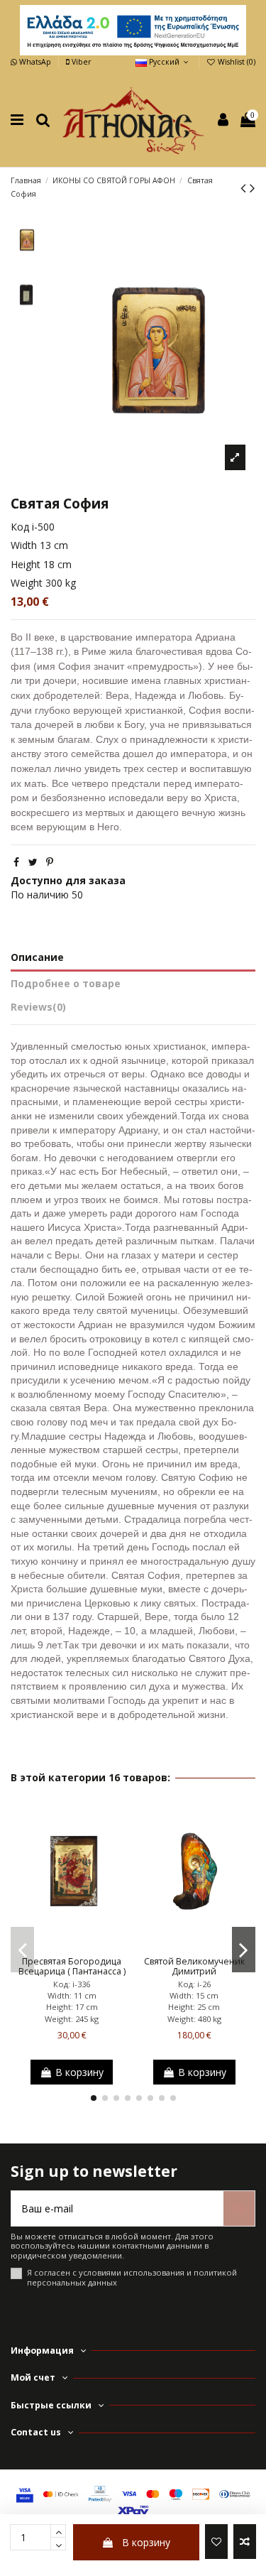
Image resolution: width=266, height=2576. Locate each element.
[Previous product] (245, 188)
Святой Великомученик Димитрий (194, 1967)
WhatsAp (35, 62)
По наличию (40, 895)
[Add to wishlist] (216, 2542)
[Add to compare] (245, 2542)
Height (26, 564)
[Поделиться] (16, 862)
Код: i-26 (194, 1984)
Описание (37, 957)
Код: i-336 (72, 1984)
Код (20, 527)
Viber (80, 62)
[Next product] (253, 188)
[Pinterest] (50, 862)
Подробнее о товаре (66, 983)
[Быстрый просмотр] (92, 1945)
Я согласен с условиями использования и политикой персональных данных (132, 2277)
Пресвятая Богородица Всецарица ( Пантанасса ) (72, 1967)
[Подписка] (239, 2208)
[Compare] (72, 1945)
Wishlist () (235, 62)
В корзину (146, 2542)
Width (24, 545)
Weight (27, 583)
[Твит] (33, 862)
